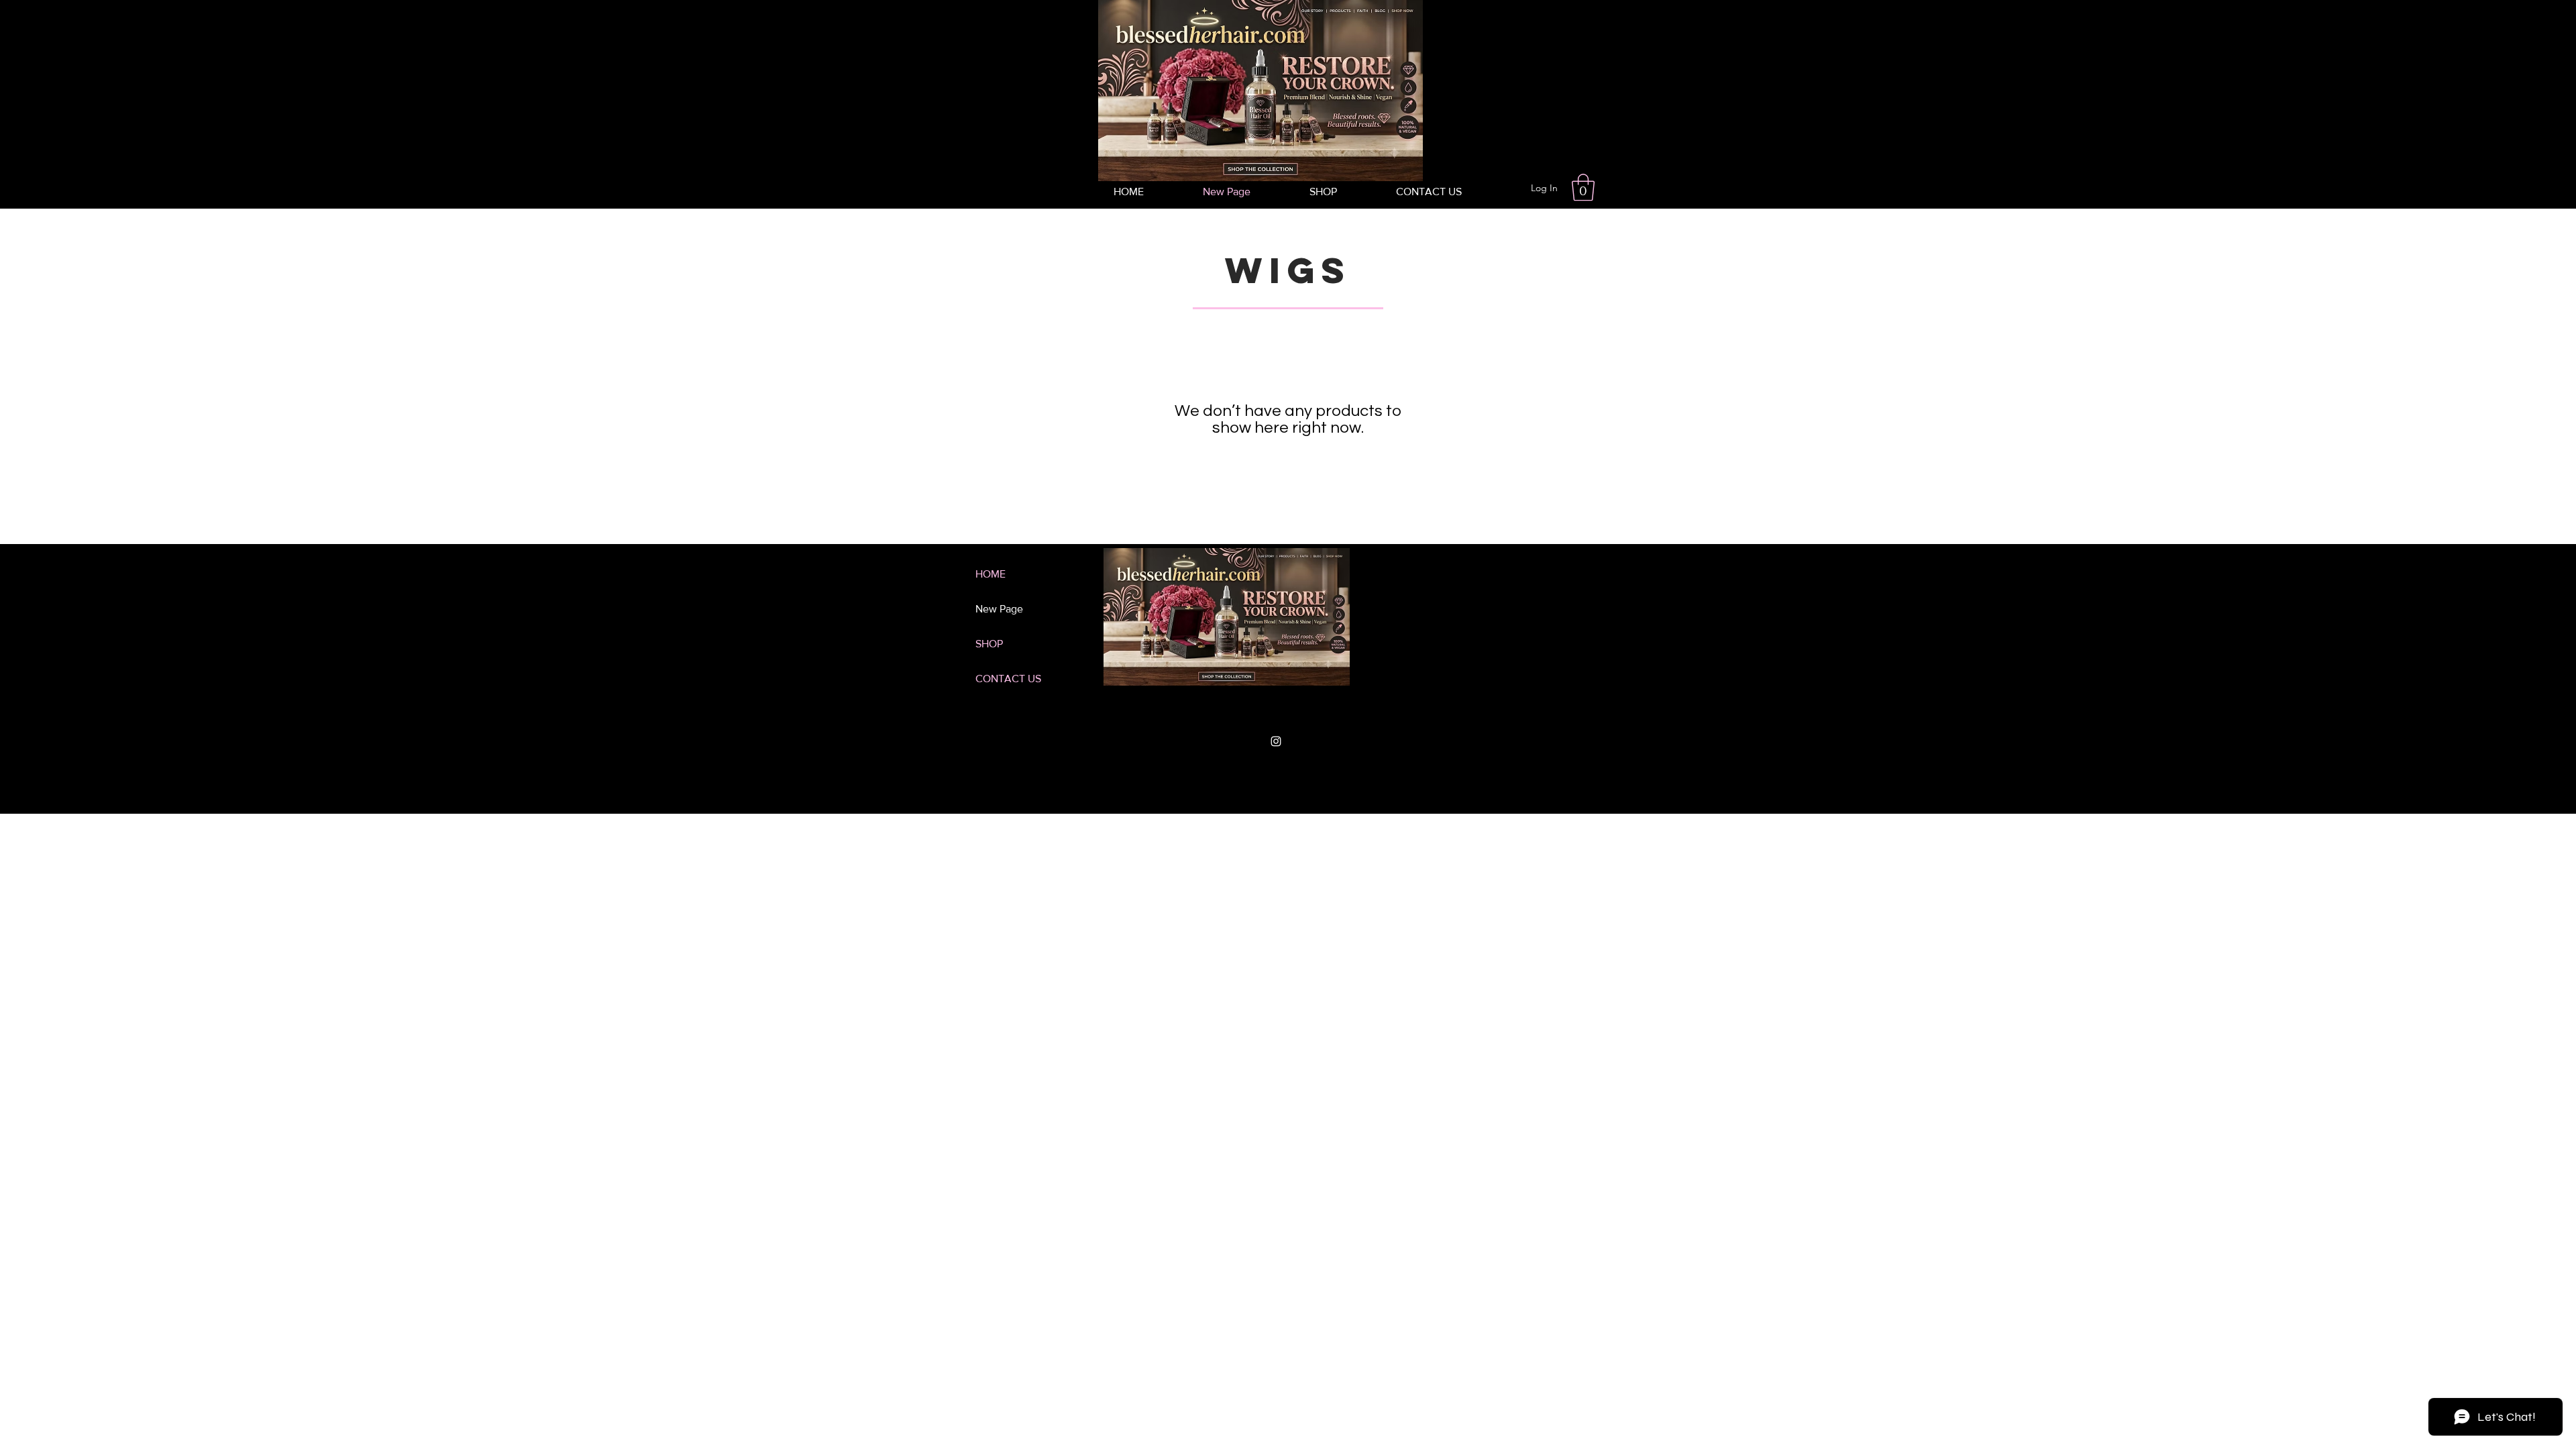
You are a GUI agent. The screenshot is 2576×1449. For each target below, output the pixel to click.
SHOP (989, 644)
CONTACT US (1008, 679)
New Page (999, 609)
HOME (990, 574)
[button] (1583, 187)
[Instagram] (1276, 741)
